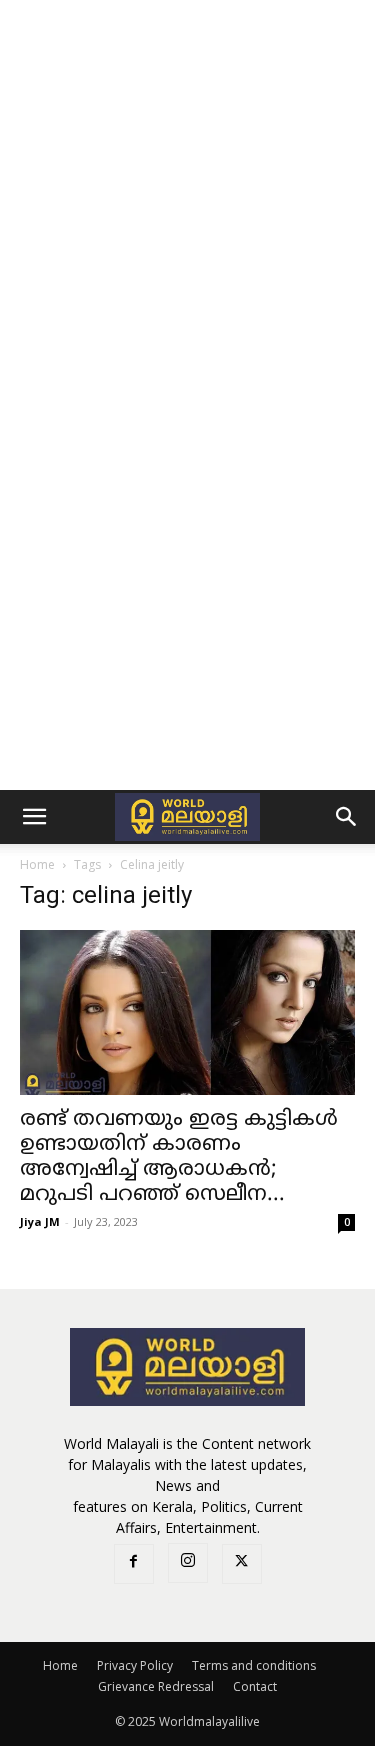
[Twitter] (242, 1564)
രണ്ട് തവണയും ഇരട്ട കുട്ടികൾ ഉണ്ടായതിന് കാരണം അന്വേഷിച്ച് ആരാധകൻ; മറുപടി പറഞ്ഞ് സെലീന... (179, 1157)
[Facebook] (134, 1564)
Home (37, 864)
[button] (34, 817)
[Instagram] (188, 1563)
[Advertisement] (187, 197)
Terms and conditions (254, 1665)
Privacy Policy (135, 1665)
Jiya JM (40, 1221)
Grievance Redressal (156, 1686)
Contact (255, 1686)
